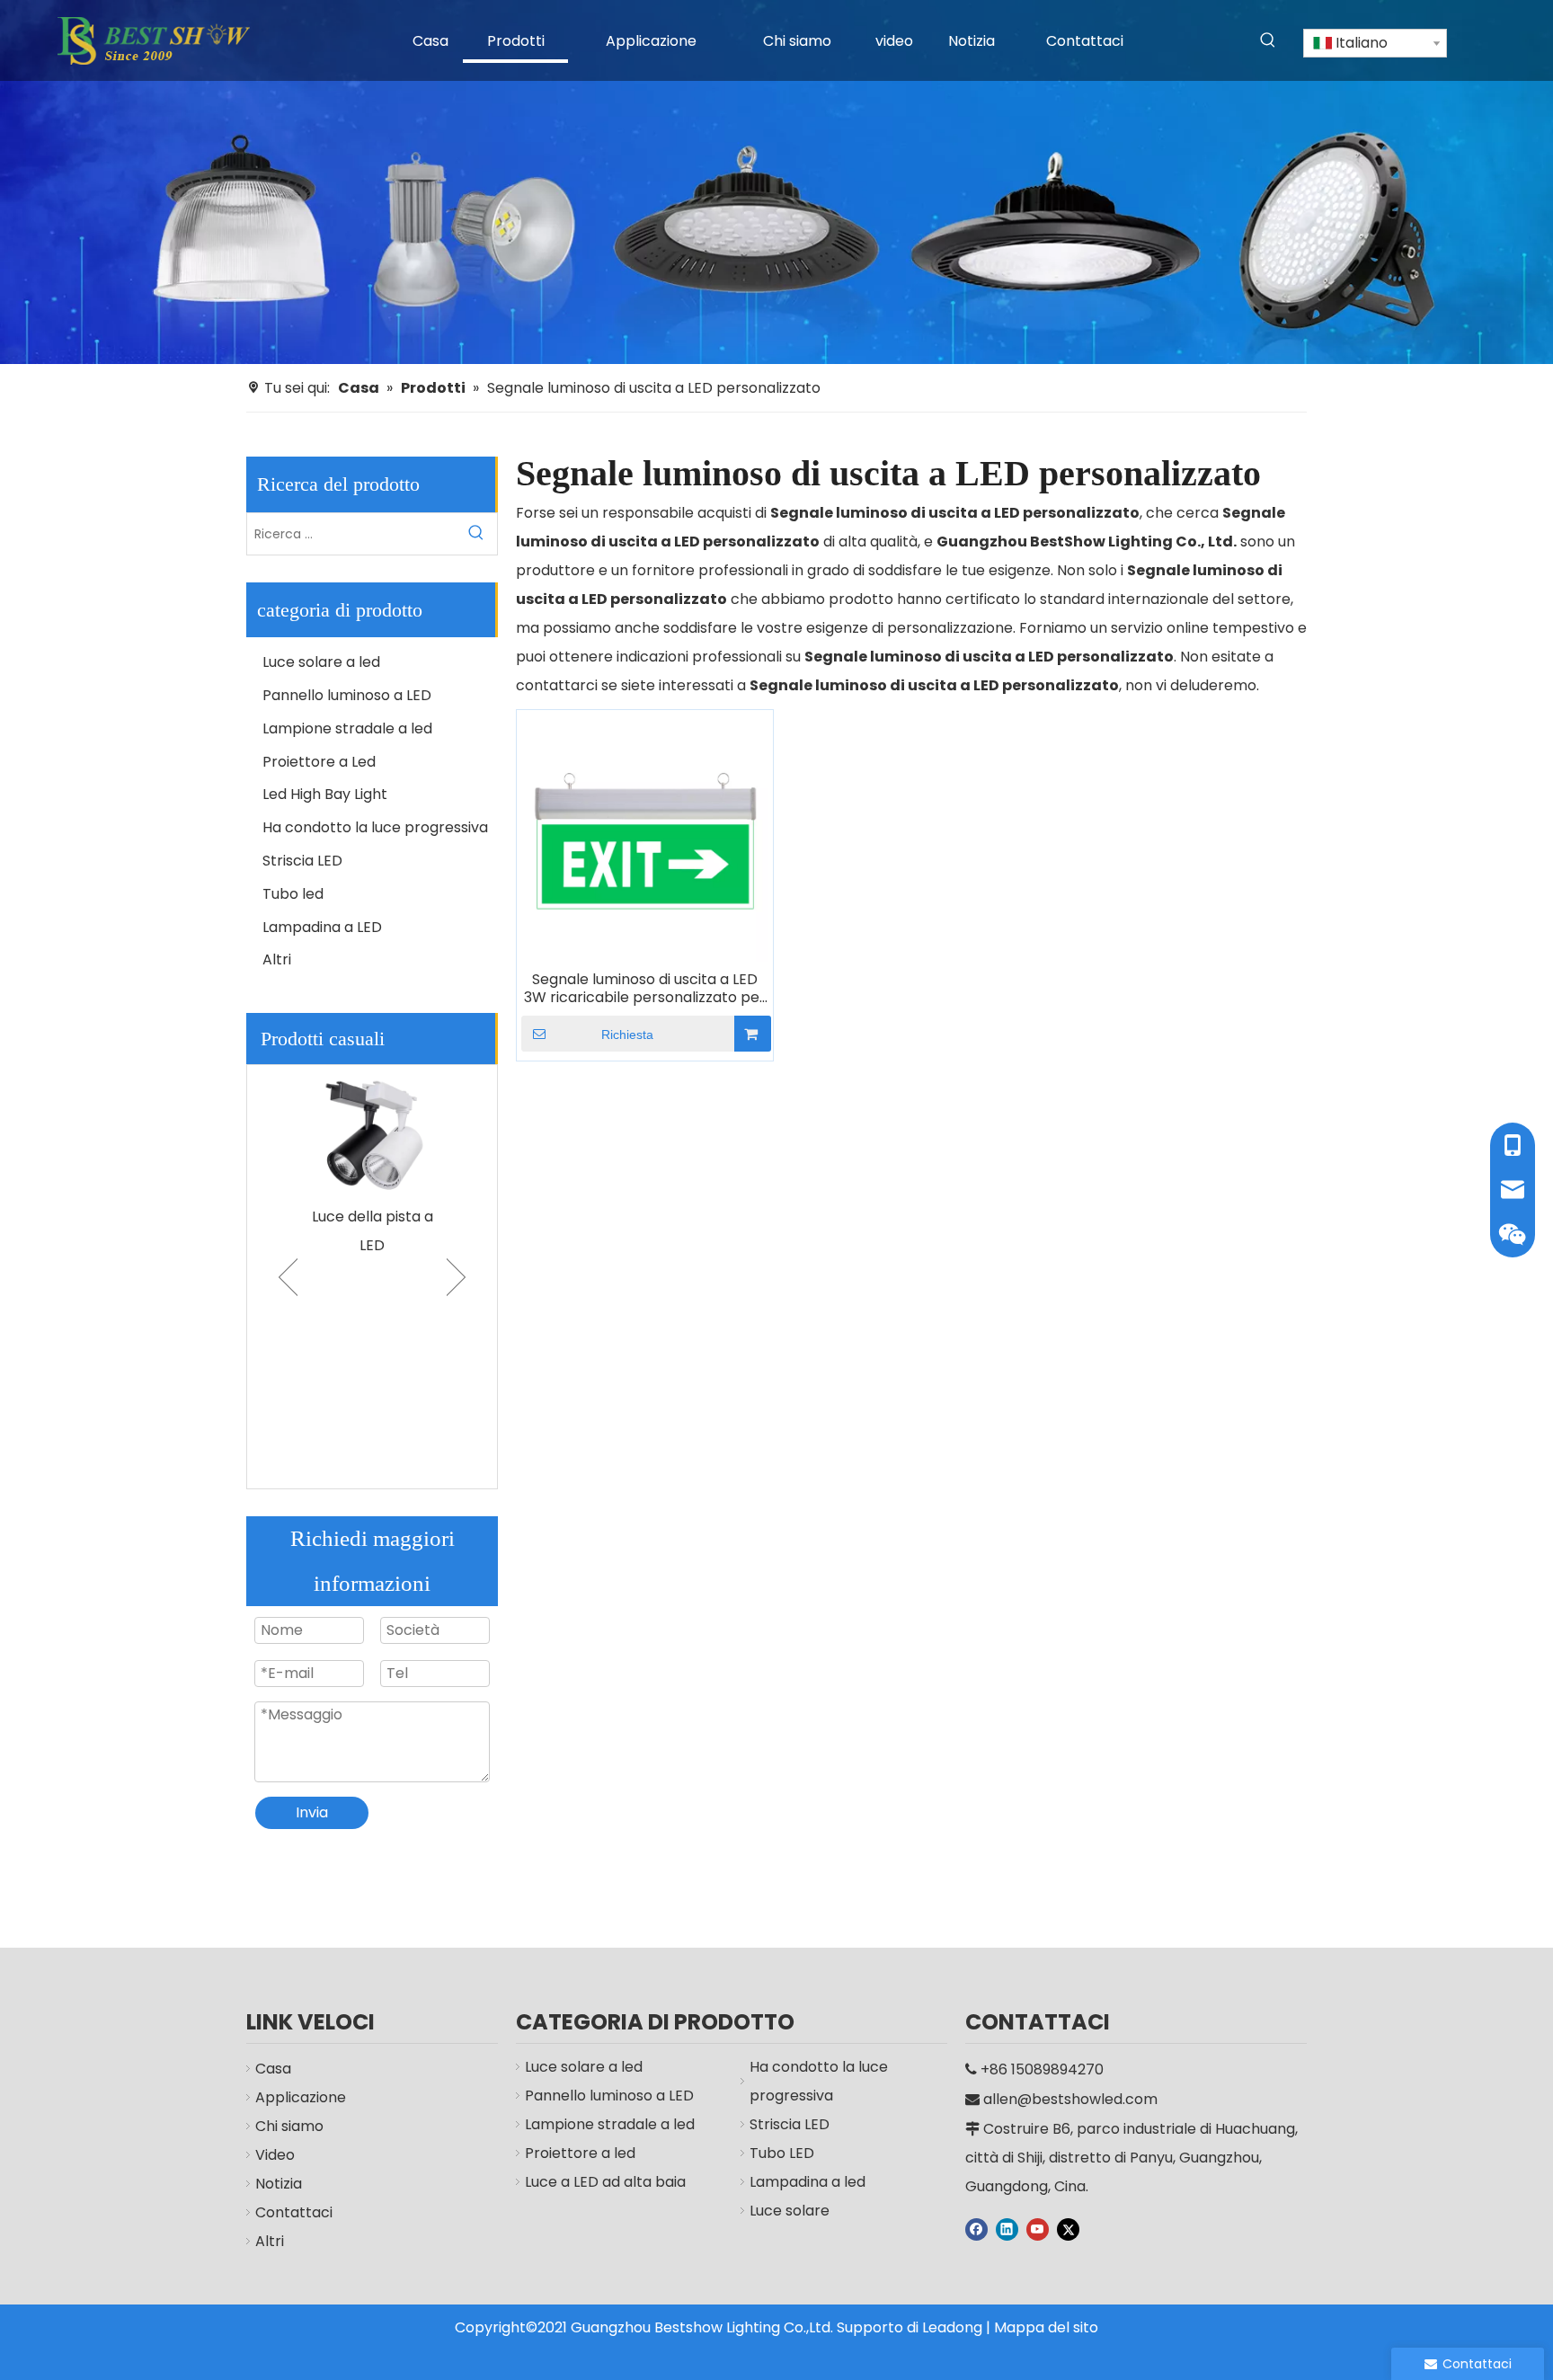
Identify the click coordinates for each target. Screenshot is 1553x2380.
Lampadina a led (808, 2182)
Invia (312, 1812)
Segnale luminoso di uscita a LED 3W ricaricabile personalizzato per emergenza (645, 989)
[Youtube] (1038, 2229)
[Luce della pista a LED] (372, 1132)
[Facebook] (976, 2229)
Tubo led (293, 894)
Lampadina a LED (322, 927)
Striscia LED (302, 861)
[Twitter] (1068, 2229)
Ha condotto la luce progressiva (375, 827)
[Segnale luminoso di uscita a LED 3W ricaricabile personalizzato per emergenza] (645, 837)
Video (275, 2155)
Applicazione (301, 2097)
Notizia (279, 2184)
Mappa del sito (1046, 2327)
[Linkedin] (1007, 2229)
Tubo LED (782, 2153)
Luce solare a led (321, 662)
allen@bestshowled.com (1070, 2099)
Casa (273, 2069)
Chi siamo (289, 2126)
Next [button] (456, 1277)
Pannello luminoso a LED (347, 695)
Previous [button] (288, 1277)
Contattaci (294, 2212)
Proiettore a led (580, 2153)
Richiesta (627, 1035)
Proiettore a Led (319, 762)
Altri (277, 959)
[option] (372, 1163)
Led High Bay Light (325, 794)
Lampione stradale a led (347, 728)
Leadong (952, 2327)
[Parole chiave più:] (1268, 40)
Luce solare (790, 2211)
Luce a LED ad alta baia (605, 2182)
